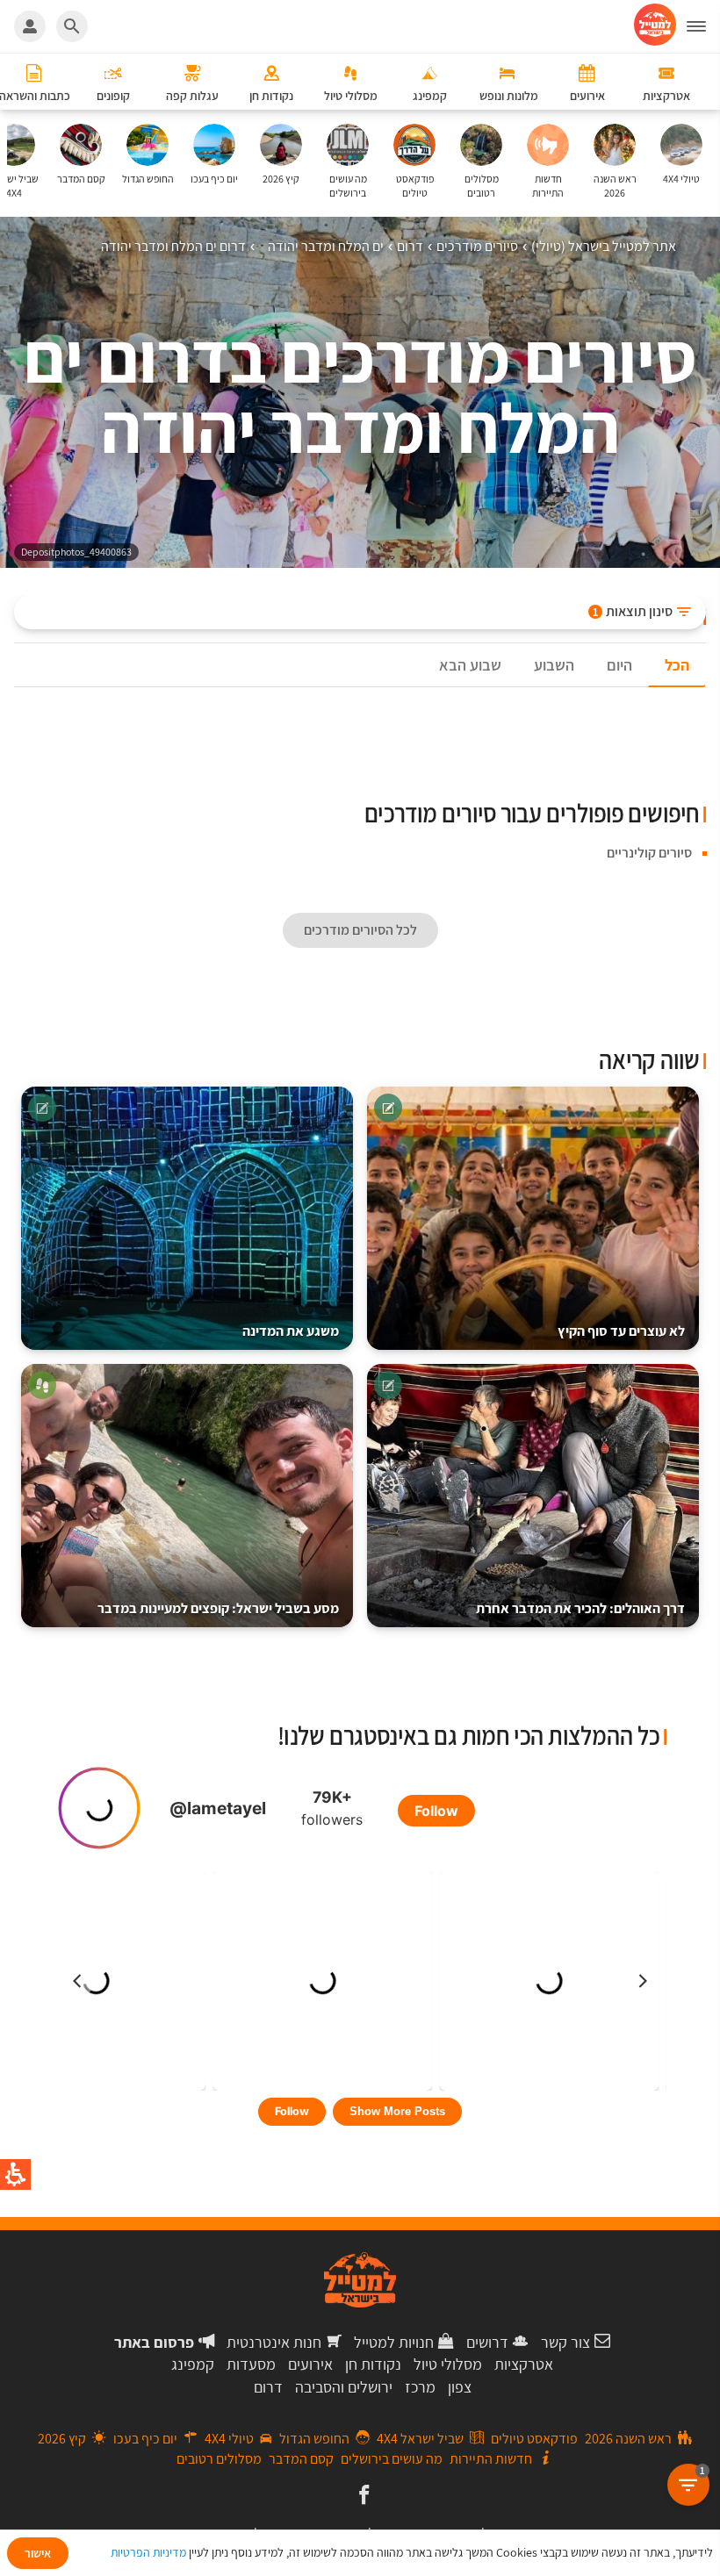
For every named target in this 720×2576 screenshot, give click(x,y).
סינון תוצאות (633, 611)
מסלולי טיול (448, 2364)
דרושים (487, 2342)
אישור (38, 2553)
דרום (268, 2387)
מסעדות (251, 2364)
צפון (460, 2387)
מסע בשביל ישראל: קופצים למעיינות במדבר (218, 1608)
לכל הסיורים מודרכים (360, 930)
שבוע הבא (470, 665)
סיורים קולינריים (649, 853)
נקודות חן (373, 2364)
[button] (703, 26)
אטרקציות (524, 2364)
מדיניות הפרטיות (148, 2552)
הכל (677, 665)
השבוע (554, 665)
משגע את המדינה (291, 1331)
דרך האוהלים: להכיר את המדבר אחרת (580, 1608)
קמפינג (193, 2364)
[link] (362, 2496)
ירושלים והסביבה (344, 2387)
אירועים (310, 2364)
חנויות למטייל (394, 2342)
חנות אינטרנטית (274, 2342)
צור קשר (565, 2342)
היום (619, 665)
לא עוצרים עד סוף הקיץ (621, 1331)
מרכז (420, 2387)
